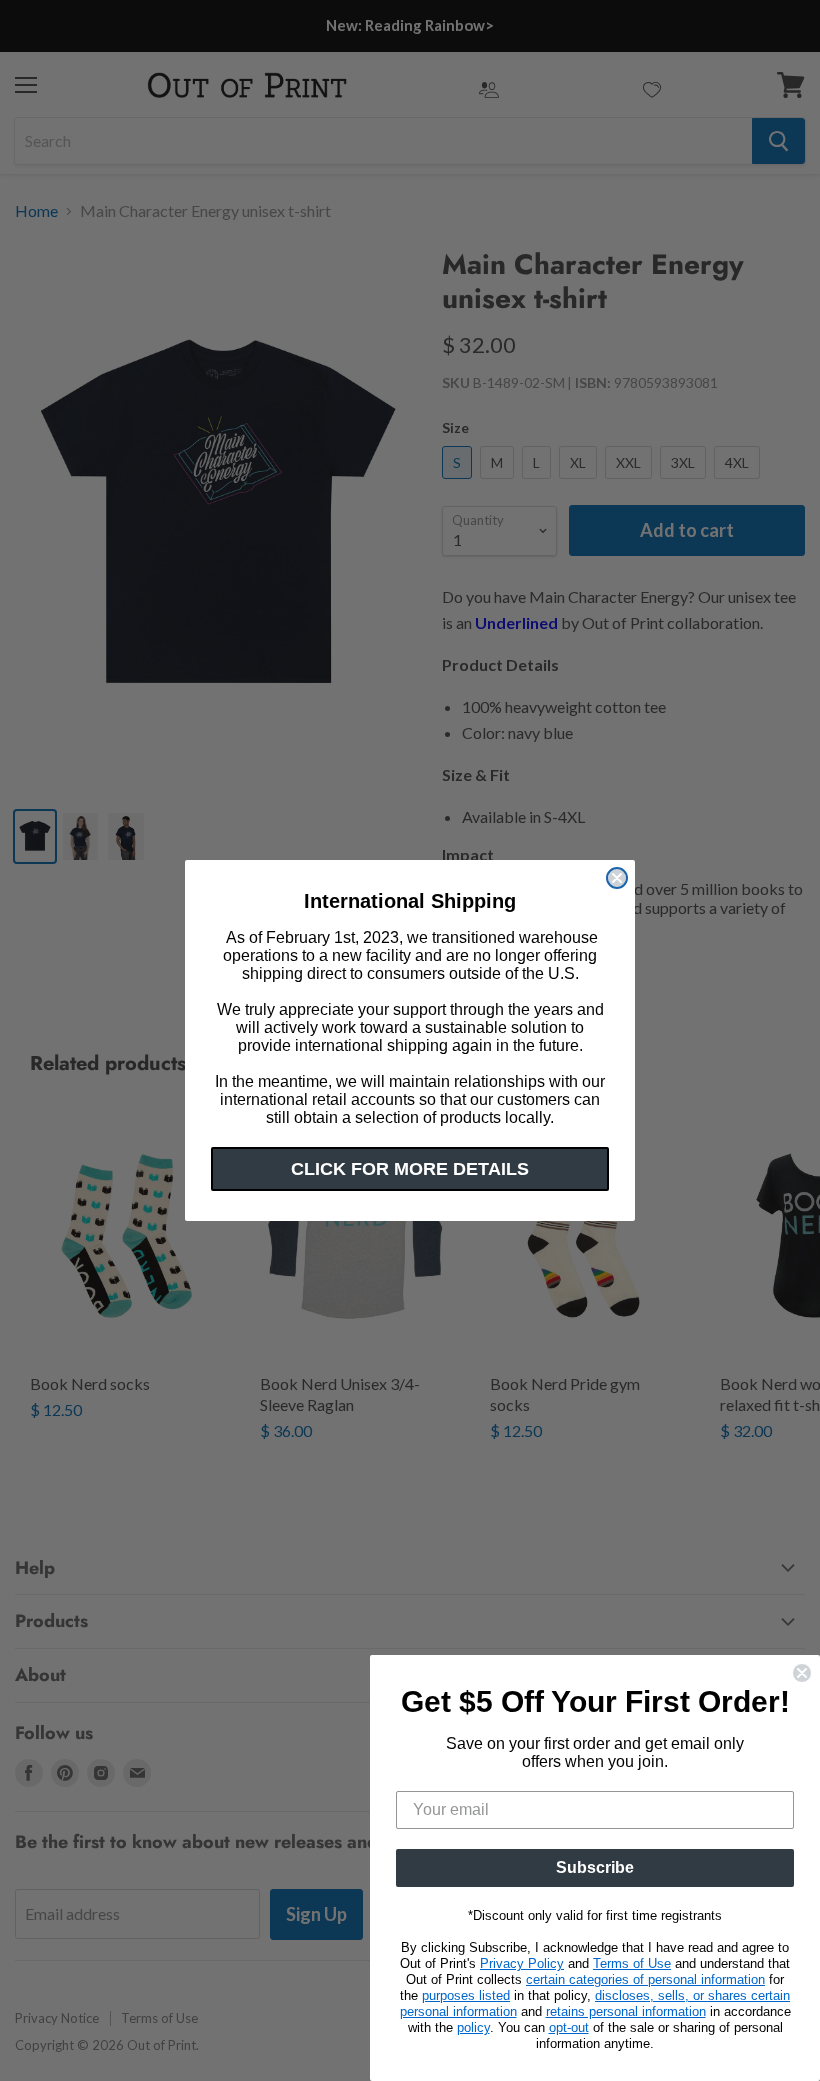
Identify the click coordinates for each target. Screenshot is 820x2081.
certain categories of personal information (645, 1979)
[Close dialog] (617, 878)
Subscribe (595, 1867)
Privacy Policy (522, 1963)
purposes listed (466, 1995)
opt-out (569, 2027)
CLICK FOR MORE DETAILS (410, 1169)
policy (473, 2027)
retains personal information (626, 2011)
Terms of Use (632, 1963)
